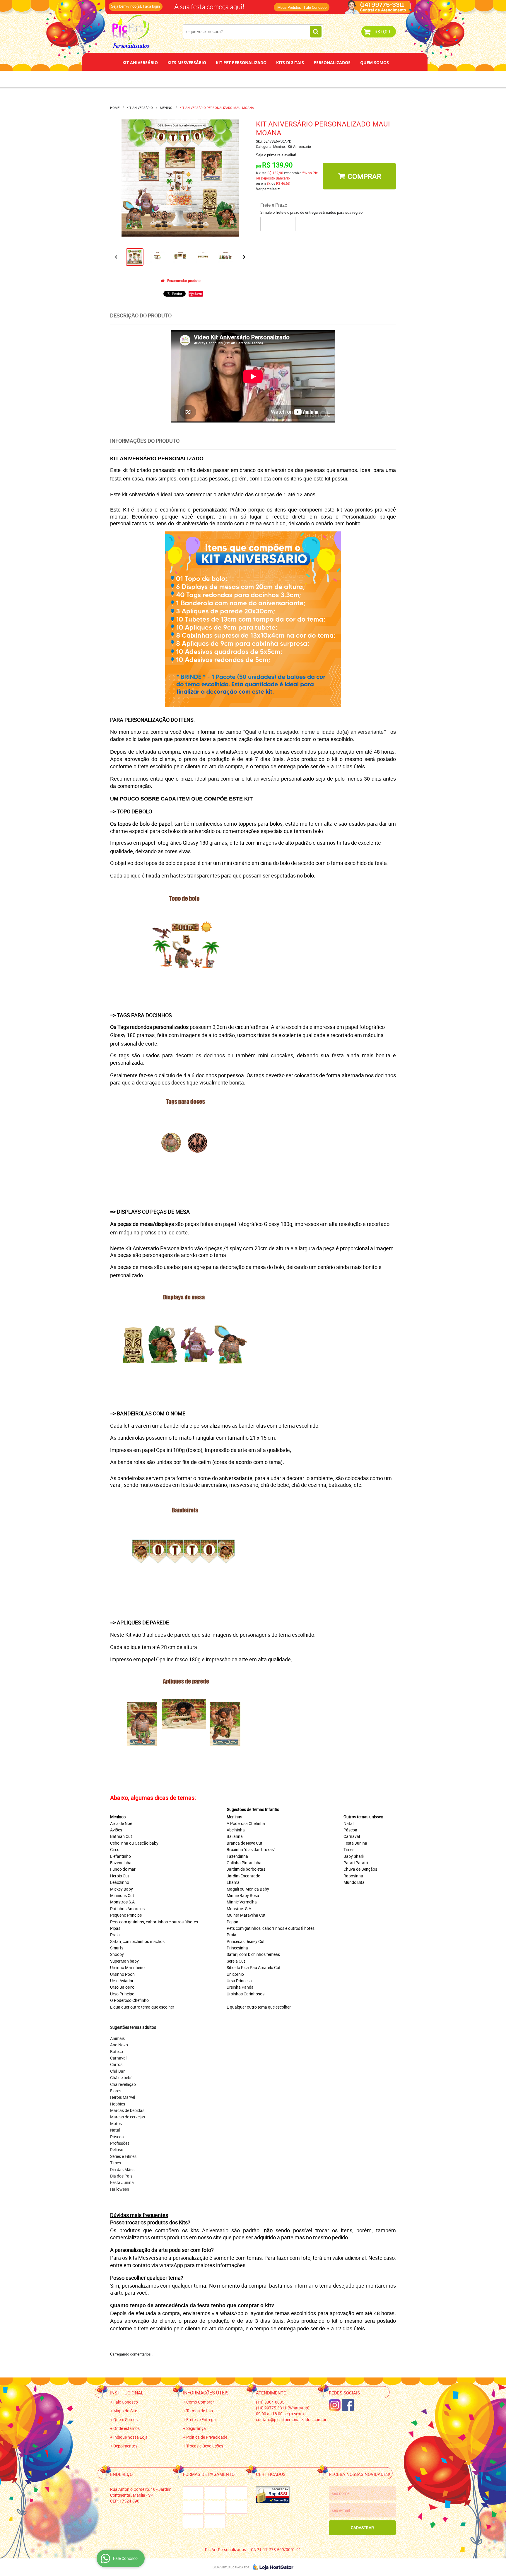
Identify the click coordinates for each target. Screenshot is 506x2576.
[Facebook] (348, 2405)
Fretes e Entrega (201, 2420)
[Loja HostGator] (271, 2567)
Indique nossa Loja (130, 2437)
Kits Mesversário (187, 63)
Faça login (151, 6)
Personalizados (332, 63)
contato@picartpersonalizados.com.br (291, 2420)
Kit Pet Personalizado (241, 63)
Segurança (196, 2428)
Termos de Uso (200, 2411)
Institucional (127, 2393)
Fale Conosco (315, 7)
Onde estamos (126, 2428)
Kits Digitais (290, 63)
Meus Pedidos (289, 7)
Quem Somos (375, 63)
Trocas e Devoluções (205, 2446)
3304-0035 (189, 4)
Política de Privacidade (207, 2437)
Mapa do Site (125, 2411)
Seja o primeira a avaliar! (276, 155)
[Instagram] (335, 2405)
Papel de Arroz (275, 79)
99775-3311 (234, 4)
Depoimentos (234, 79)
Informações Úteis (206, 2393)
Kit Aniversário (140, 63)
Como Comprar (200, 2402)
